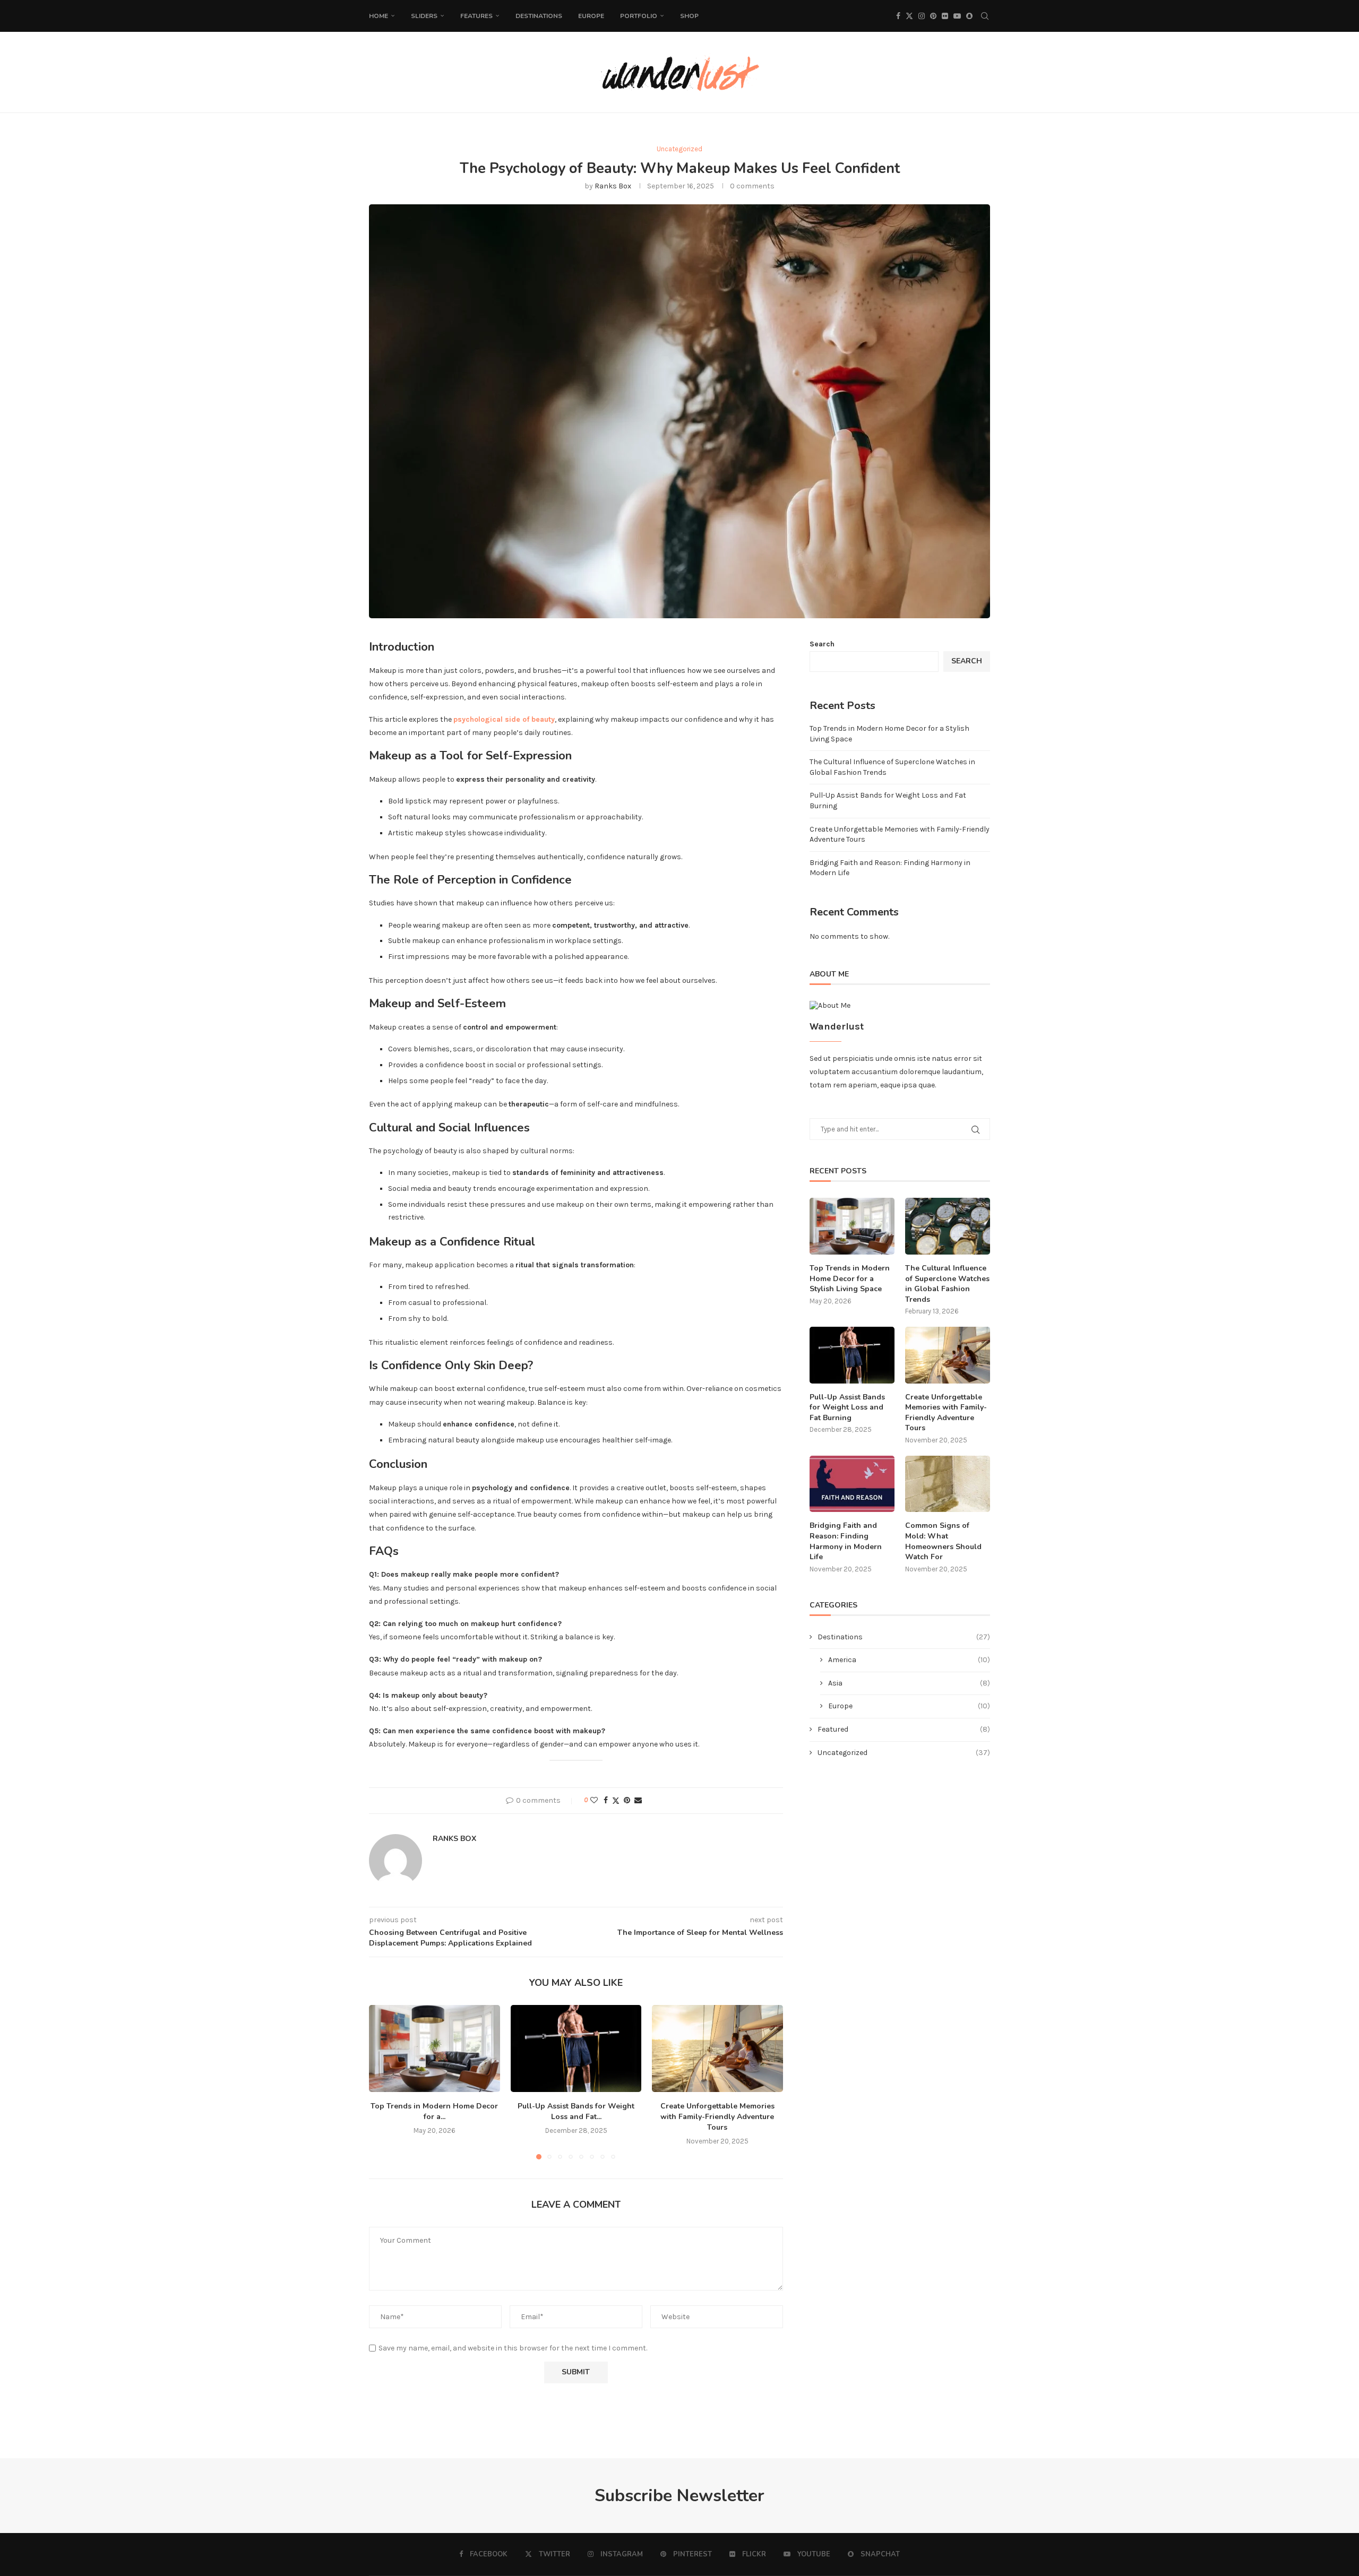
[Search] (985, 16)
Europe (591, 16)
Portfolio (639, 16)
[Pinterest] (933, 16)
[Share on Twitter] (616, 1801)
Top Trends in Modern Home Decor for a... (434, 2111)
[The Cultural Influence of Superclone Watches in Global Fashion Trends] (948, 1226)
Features (476, 16)
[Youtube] (957, 16)
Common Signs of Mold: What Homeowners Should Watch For (943, 1541)
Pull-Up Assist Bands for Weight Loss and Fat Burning (847, 1407)
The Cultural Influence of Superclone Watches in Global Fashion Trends (947, 1284)
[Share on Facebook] (606, 1800)
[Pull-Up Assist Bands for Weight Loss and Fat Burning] (576, 2048)
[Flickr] (945, 16)
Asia (909, 1683)
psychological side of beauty (504, 719)
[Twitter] (909, 16)
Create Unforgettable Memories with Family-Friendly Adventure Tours (717, 2117)
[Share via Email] (638, 1800)
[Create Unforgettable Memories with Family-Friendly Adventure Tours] (717, 2048)
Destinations (539, 16)
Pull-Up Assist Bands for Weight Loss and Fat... (576, 2111)
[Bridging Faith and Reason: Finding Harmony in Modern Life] (852, 1484)
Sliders (424, 16)
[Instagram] (922, 16)
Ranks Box (613, 186)
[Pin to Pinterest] (627, 1800)
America (909, 1660)
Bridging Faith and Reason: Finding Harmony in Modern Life (846, 1541)
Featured (904, 1729)
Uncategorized (904, 1753)
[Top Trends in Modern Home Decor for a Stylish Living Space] (435, 2048)
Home (379, 16)
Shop (689, 16)
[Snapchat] (969, 16)
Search (822, 644)
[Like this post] (594, 1800)
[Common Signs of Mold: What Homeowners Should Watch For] (948, 1484)
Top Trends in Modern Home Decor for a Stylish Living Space (850, 1278)
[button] (383, 2081)
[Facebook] (898, 16)
